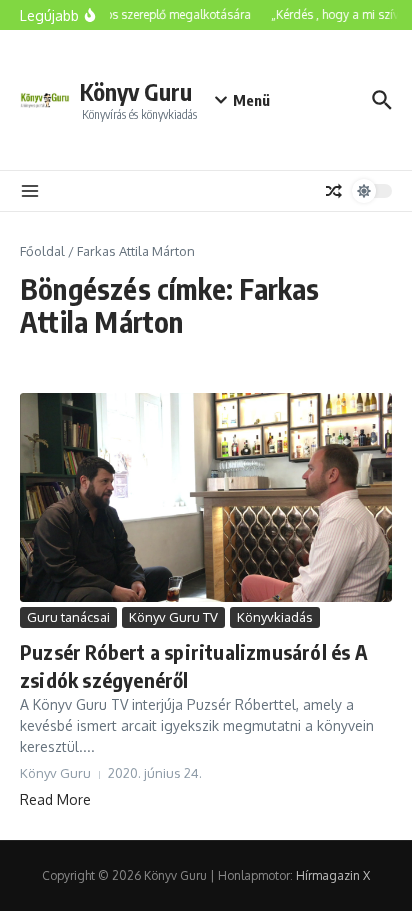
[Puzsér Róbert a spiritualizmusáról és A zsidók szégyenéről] (206, 497)
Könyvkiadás (275, 617)
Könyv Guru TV (173, 617)
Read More (55, 799)
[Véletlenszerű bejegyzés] (334, 191)
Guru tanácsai (68, 617)
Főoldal (42, 251)
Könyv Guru (136, 91)
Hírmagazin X (333, 875)
